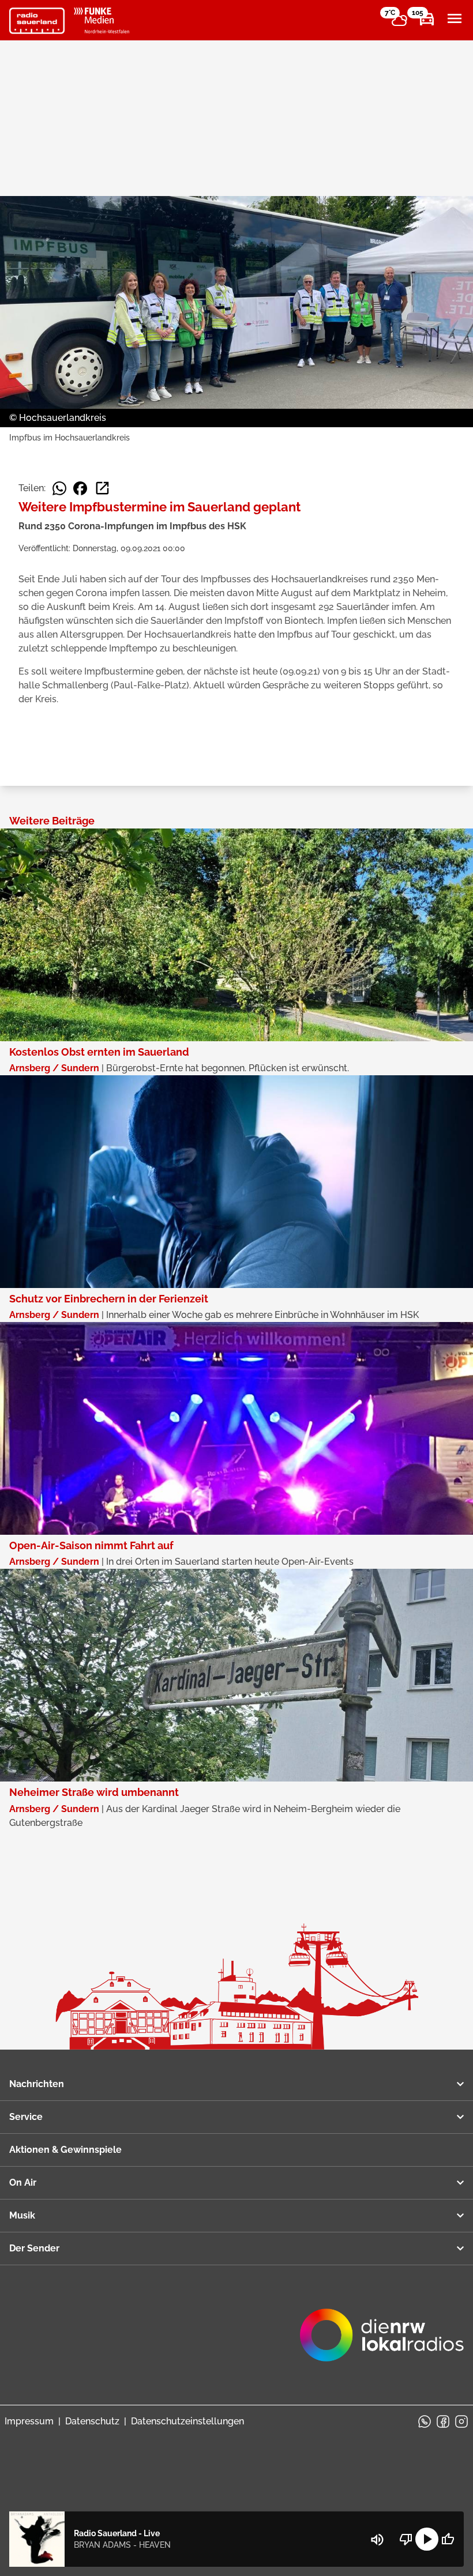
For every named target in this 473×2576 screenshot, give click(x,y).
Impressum (29, 2421)
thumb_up (448, 2539)
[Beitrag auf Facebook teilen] (80, 488)
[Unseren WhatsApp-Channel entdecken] (425, 2421)
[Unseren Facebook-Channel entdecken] (443, 2421)
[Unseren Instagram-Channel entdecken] (461, 2421)
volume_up (377, 2540)
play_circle (427, 2539)
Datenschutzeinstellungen (187, 2421)
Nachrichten (37, 2084)
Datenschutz (92, 2421)
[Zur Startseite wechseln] (37, 21)
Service (26, 2117)
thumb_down (406, 2539)
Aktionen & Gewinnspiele (65, 2150)
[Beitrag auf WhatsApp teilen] (59, 488)
